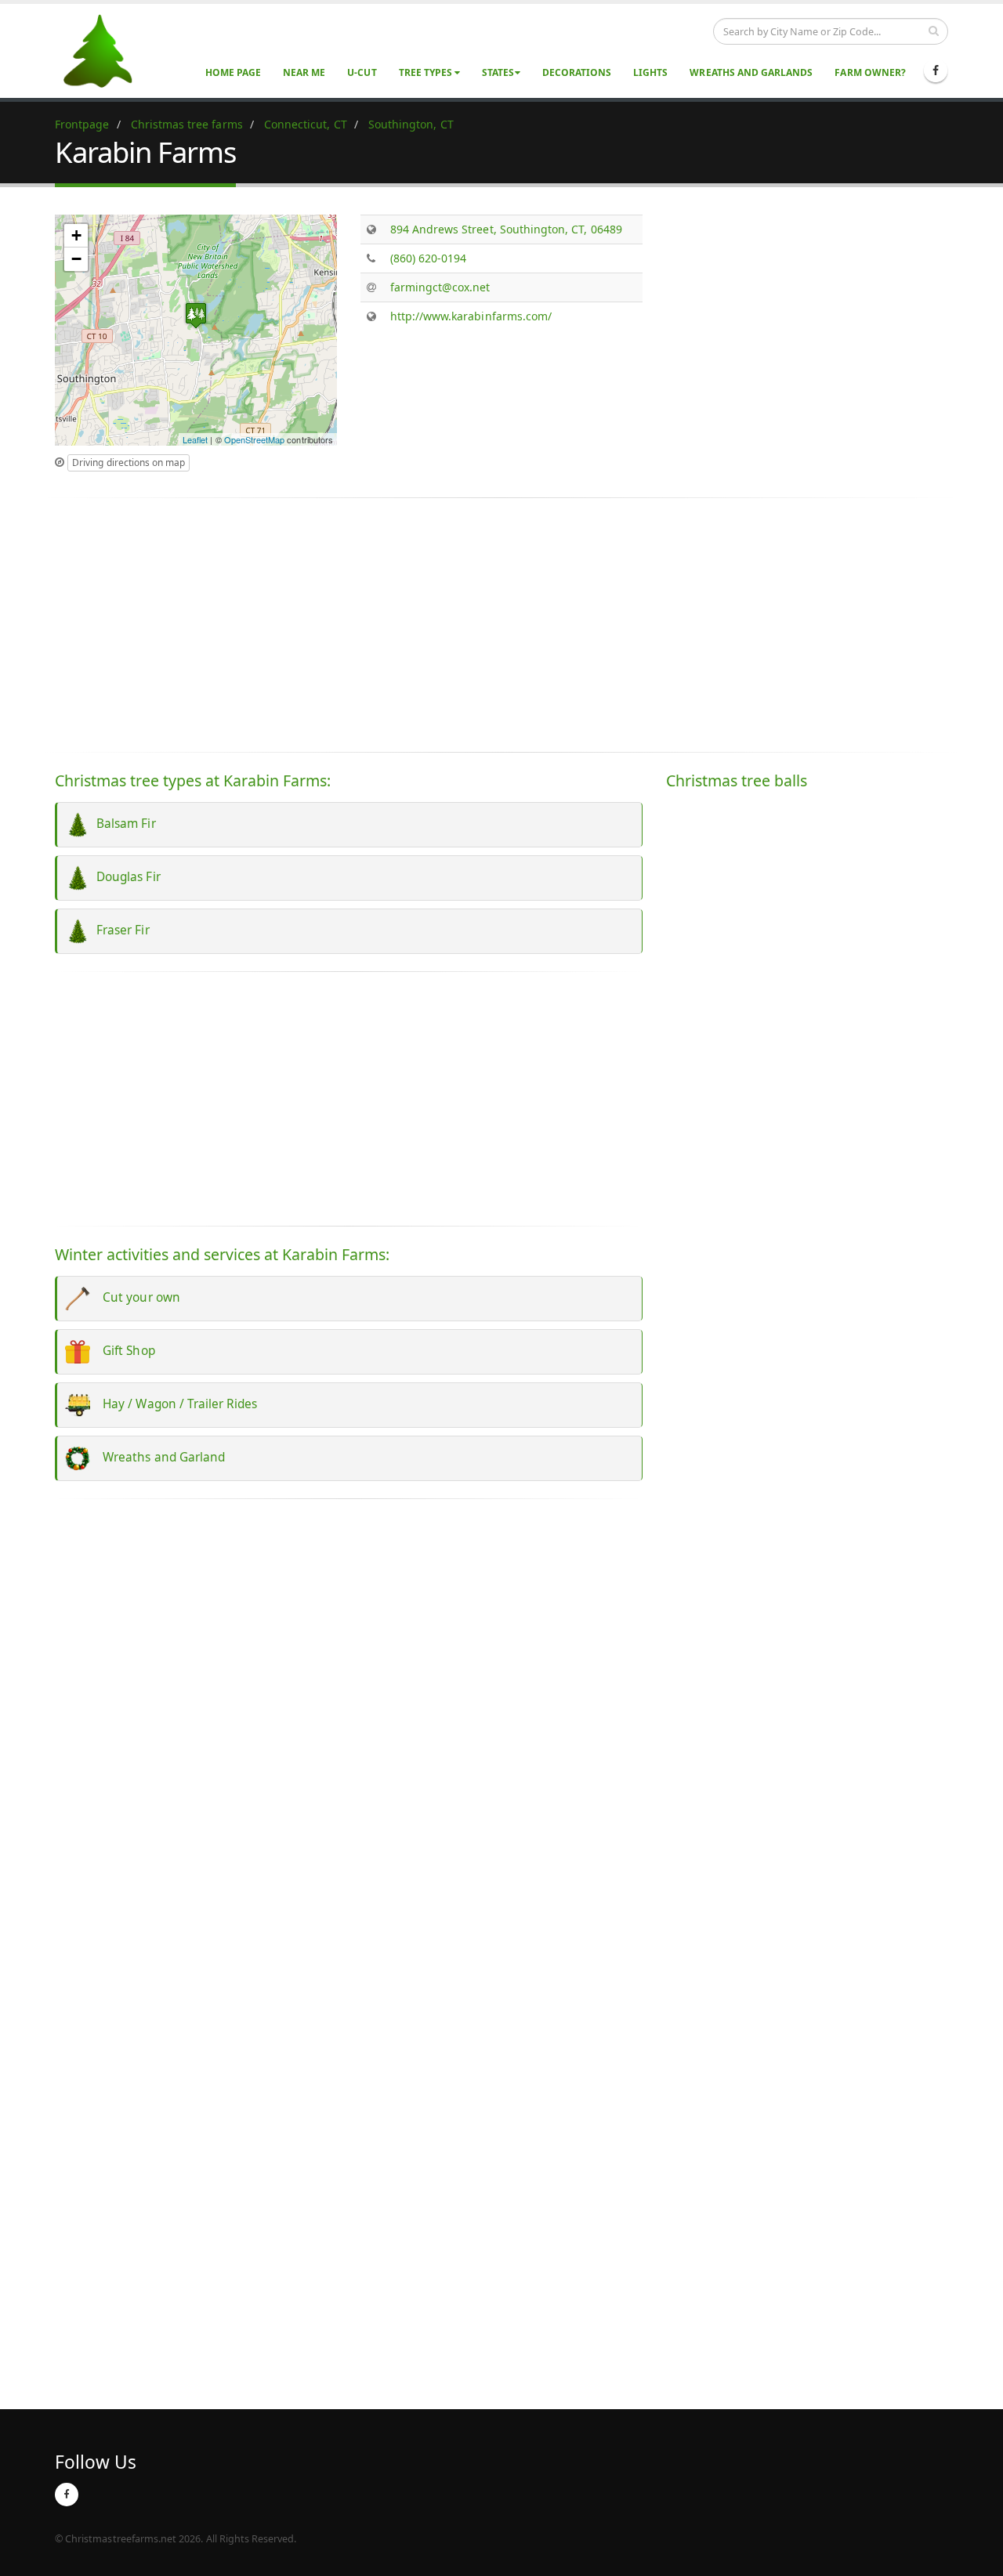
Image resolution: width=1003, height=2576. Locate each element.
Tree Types (427, 72)
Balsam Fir (123, 824)
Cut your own (135, 1297)
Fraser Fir (120, 930)
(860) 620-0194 (429, 258)
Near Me (304, 72)
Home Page (233, 72)
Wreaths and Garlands (751, 72)
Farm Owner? (870, 72)
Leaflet (195, 439)
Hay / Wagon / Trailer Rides (174, 1404)
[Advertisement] (807, 324)
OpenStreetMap (255, 439)
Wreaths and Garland (158, 1457)
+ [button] (76, 235)
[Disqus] (349, 1729)
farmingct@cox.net (440, 287)
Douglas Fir (125, 877)
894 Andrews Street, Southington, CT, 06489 (506, 229)
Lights (650, 72)
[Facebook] (936, 70)
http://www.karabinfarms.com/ (471, 316)
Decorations (577, 72)
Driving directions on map (129, 462)
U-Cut (362, 72)
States (498, 72)
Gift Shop (123, 1351)
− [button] (76, 259)
